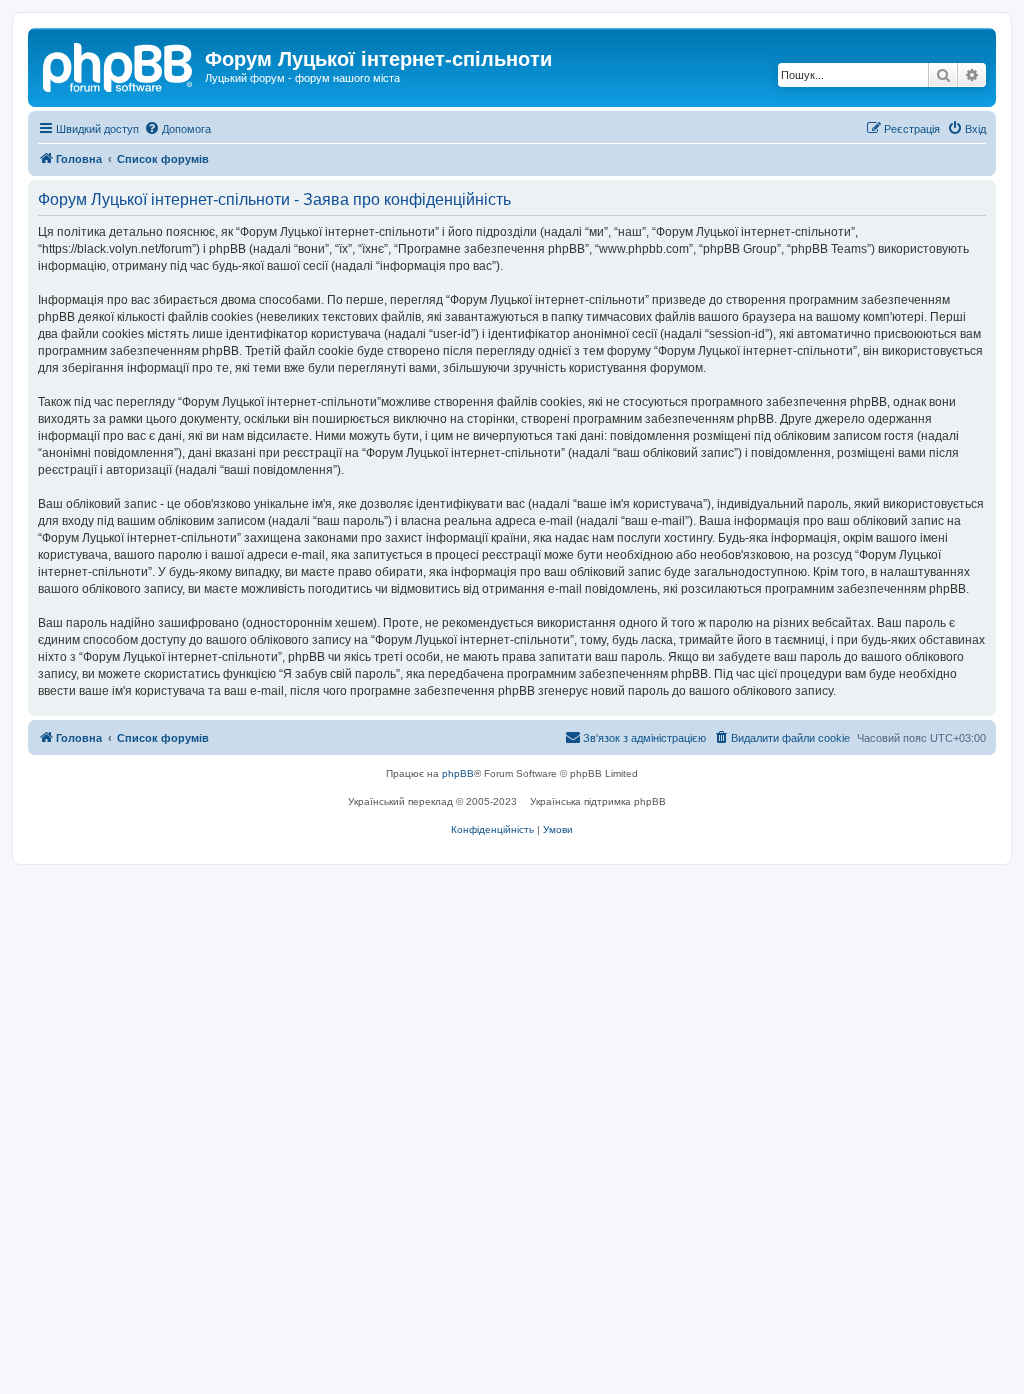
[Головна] (119, 65)
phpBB (458, 773)
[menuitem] (177, 129)
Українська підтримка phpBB (598, 801)
